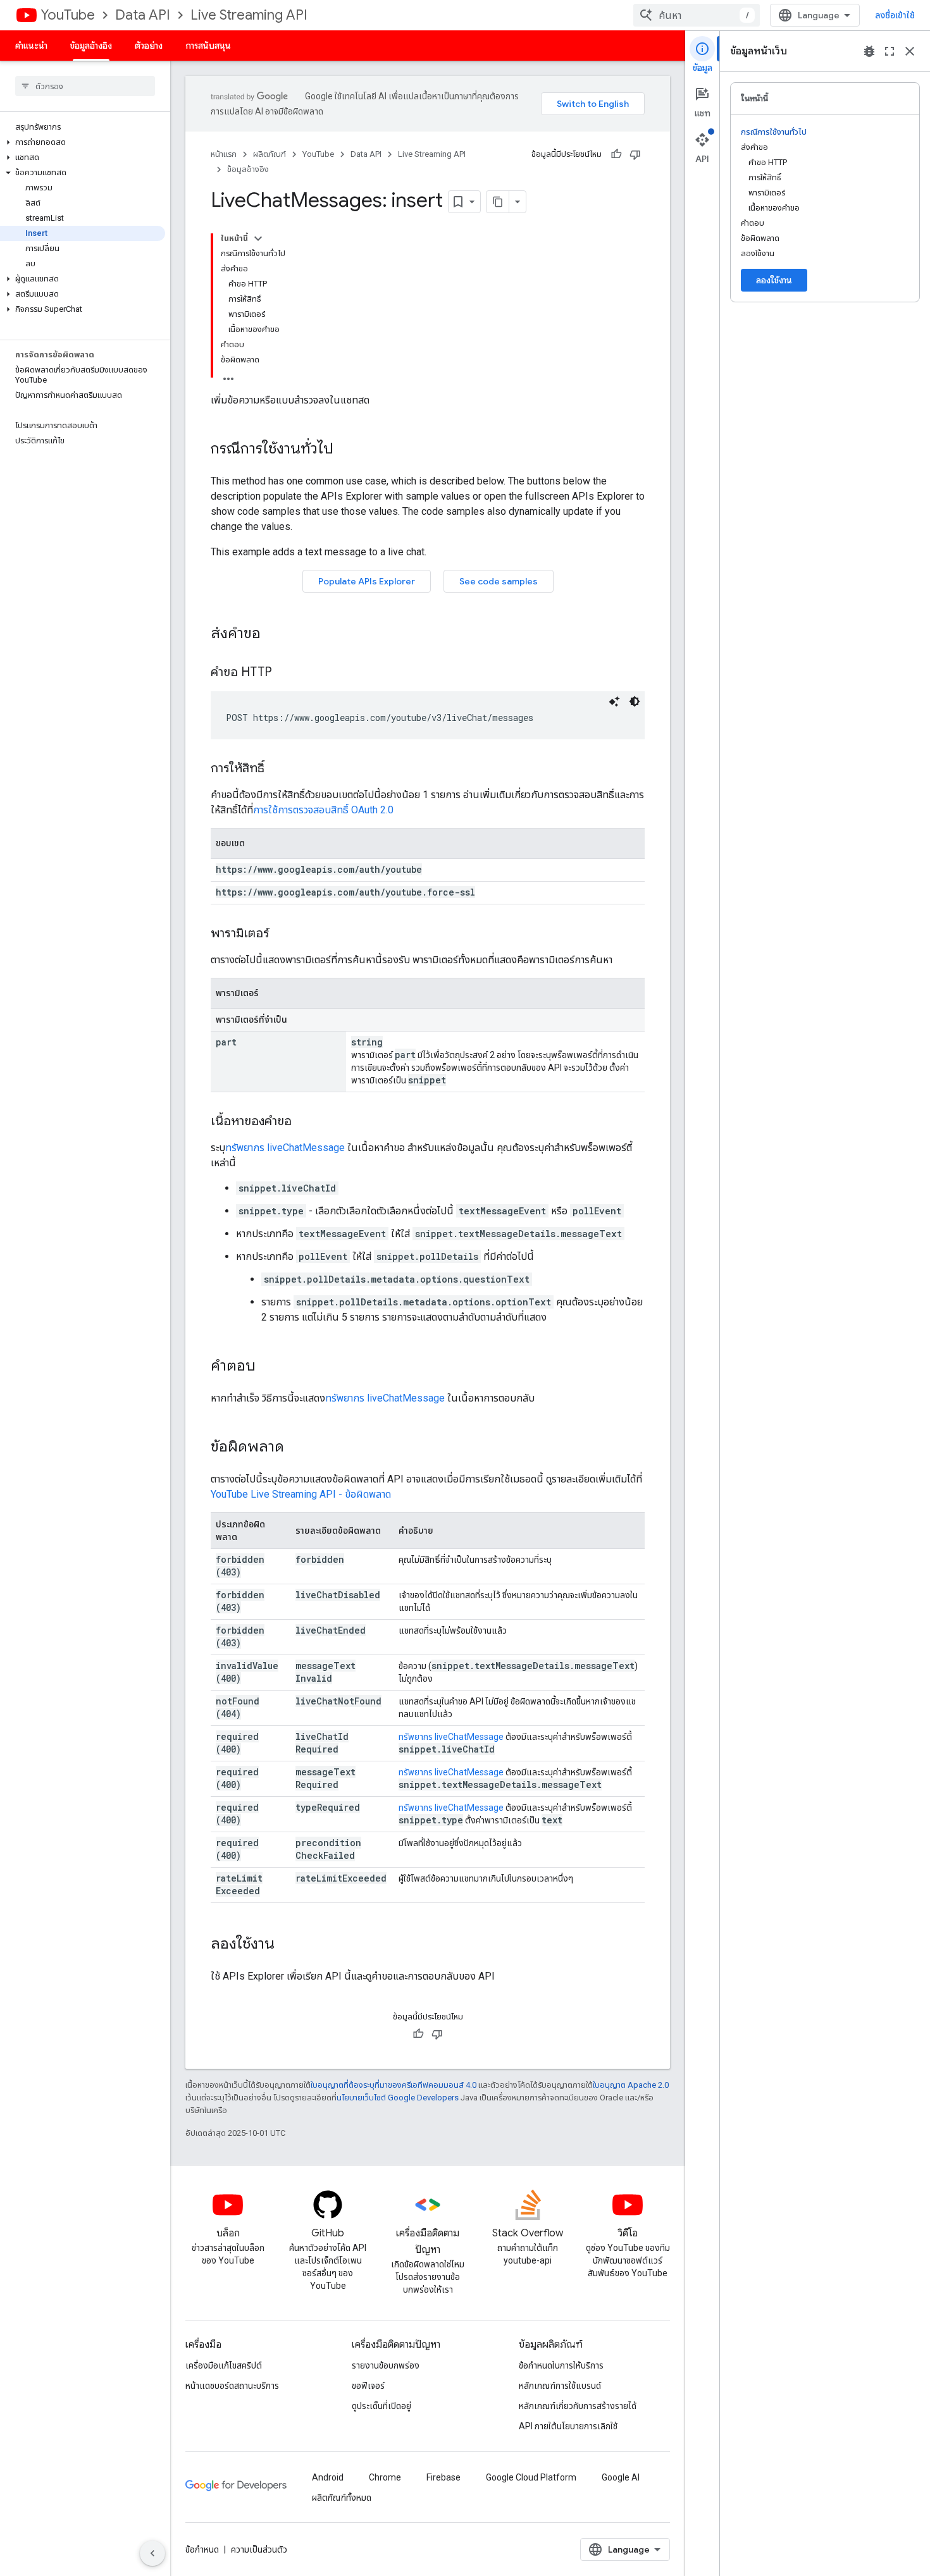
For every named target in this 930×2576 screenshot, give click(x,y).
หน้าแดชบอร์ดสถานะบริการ (232, 2386)
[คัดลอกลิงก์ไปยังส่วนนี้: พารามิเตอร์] (282, 934)
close (910, 51)
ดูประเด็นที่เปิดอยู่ (381, 2406)
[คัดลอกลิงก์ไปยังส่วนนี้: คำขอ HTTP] (285, 673)
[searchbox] (85, 86)
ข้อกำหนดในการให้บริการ (561, 2365)
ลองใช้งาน (774, 280)
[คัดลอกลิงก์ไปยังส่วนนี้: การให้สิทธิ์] (277, 769)
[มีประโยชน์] (616, 154)
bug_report (869, 51)
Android (328, 2477)
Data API (143, 15)
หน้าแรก (224, 154)
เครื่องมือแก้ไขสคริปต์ (224, 2365)
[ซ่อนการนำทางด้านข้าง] (152, 2553)
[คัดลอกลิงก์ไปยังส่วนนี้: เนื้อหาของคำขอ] (304, 1122)
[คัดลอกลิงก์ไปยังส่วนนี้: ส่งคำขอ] (273, 634)
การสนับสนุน (208, 46)
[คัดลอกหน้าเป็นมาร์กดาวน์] (498, 202)
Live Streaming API (249, 15)
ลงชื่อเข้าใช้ (895, 15)
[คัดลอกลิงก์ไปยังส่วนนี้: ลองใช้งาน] (287, 1945)
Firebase (443, 2477)
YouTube (68, 15)
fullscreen (890, 51)
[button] (83, 142)
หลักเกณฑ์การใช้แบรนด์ (560, 2386)
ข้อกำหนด (202, 2549)
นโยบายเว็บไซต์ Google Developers (398, 2098)
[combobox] (697, 15)
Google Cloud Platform (531, 2477)
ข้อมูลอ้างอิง (91, 46)
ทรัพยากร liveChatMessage (285, 1148)
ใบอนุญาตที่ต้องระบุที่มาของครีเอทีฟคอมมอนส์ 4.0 (394, 2085)
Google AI (621, 2477)
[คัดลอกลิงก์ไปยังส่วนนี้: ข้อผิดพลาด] (297, 1448)
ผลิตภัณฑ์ (270, 154)
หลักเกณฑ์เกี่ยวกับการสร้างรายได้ (578, 2406)
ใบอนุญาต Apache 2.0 (631, 2085)
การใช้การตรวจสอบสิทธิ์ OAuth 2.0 (323, 810)
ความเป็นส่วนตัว (259, 2549)
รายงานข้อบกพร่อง (386, 2365)
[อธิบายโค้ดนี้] (614, 701)
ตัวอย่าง (149, 46)
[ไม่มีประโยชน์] (635, 154)
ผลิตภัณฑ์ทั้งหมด (342, 2498)
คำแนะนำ (31, 46)
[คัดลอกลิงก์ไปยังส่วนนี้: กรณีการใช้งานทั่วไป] (346, 450)
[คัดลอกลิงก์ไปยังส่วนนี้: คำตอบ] (268, 1367)
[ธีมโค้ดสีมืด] (635, 701)
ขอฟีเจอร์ (368, 2386)
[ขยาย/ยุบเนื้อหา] (258, 238)
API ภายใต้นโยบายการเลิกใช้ (568, 2426)
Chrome (385, 2477)
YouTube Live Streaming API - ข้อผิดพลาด (301, 1494)
